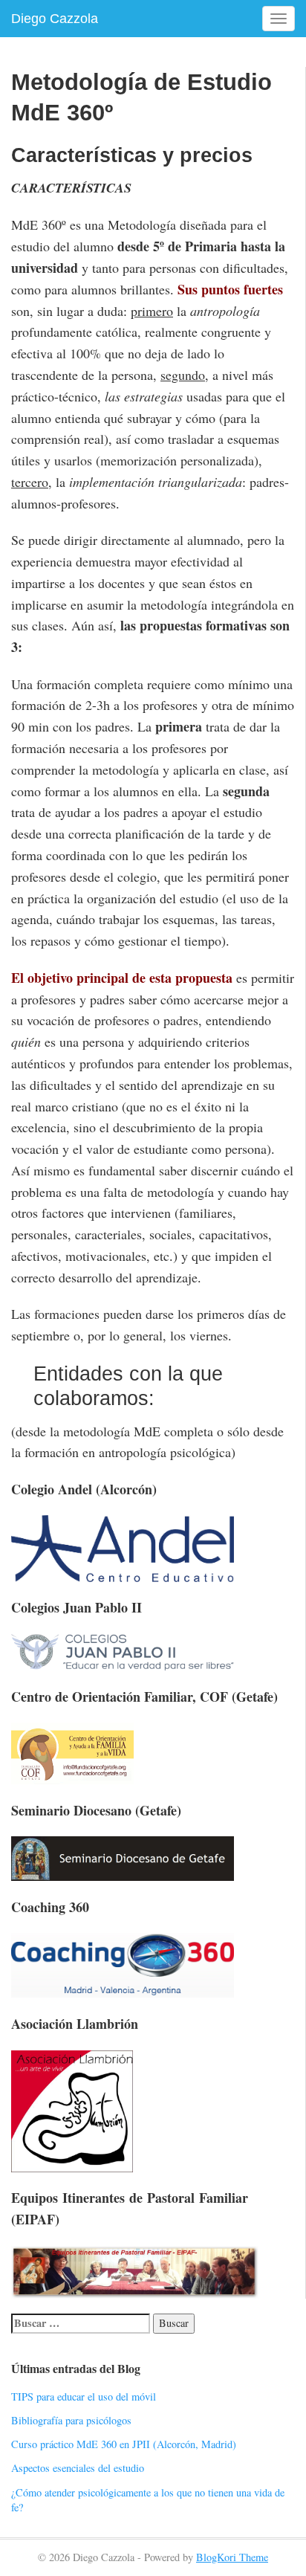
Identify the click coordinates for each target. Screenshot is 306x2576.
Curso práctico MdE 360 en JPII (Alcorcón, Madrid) (124, 2444)
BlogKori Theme (232, 2557)
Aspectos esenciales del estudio (78, 2468)
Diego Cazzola (55, 19)
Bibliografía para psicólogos (71, 2420)
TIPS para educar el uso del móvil (84, 2396)
